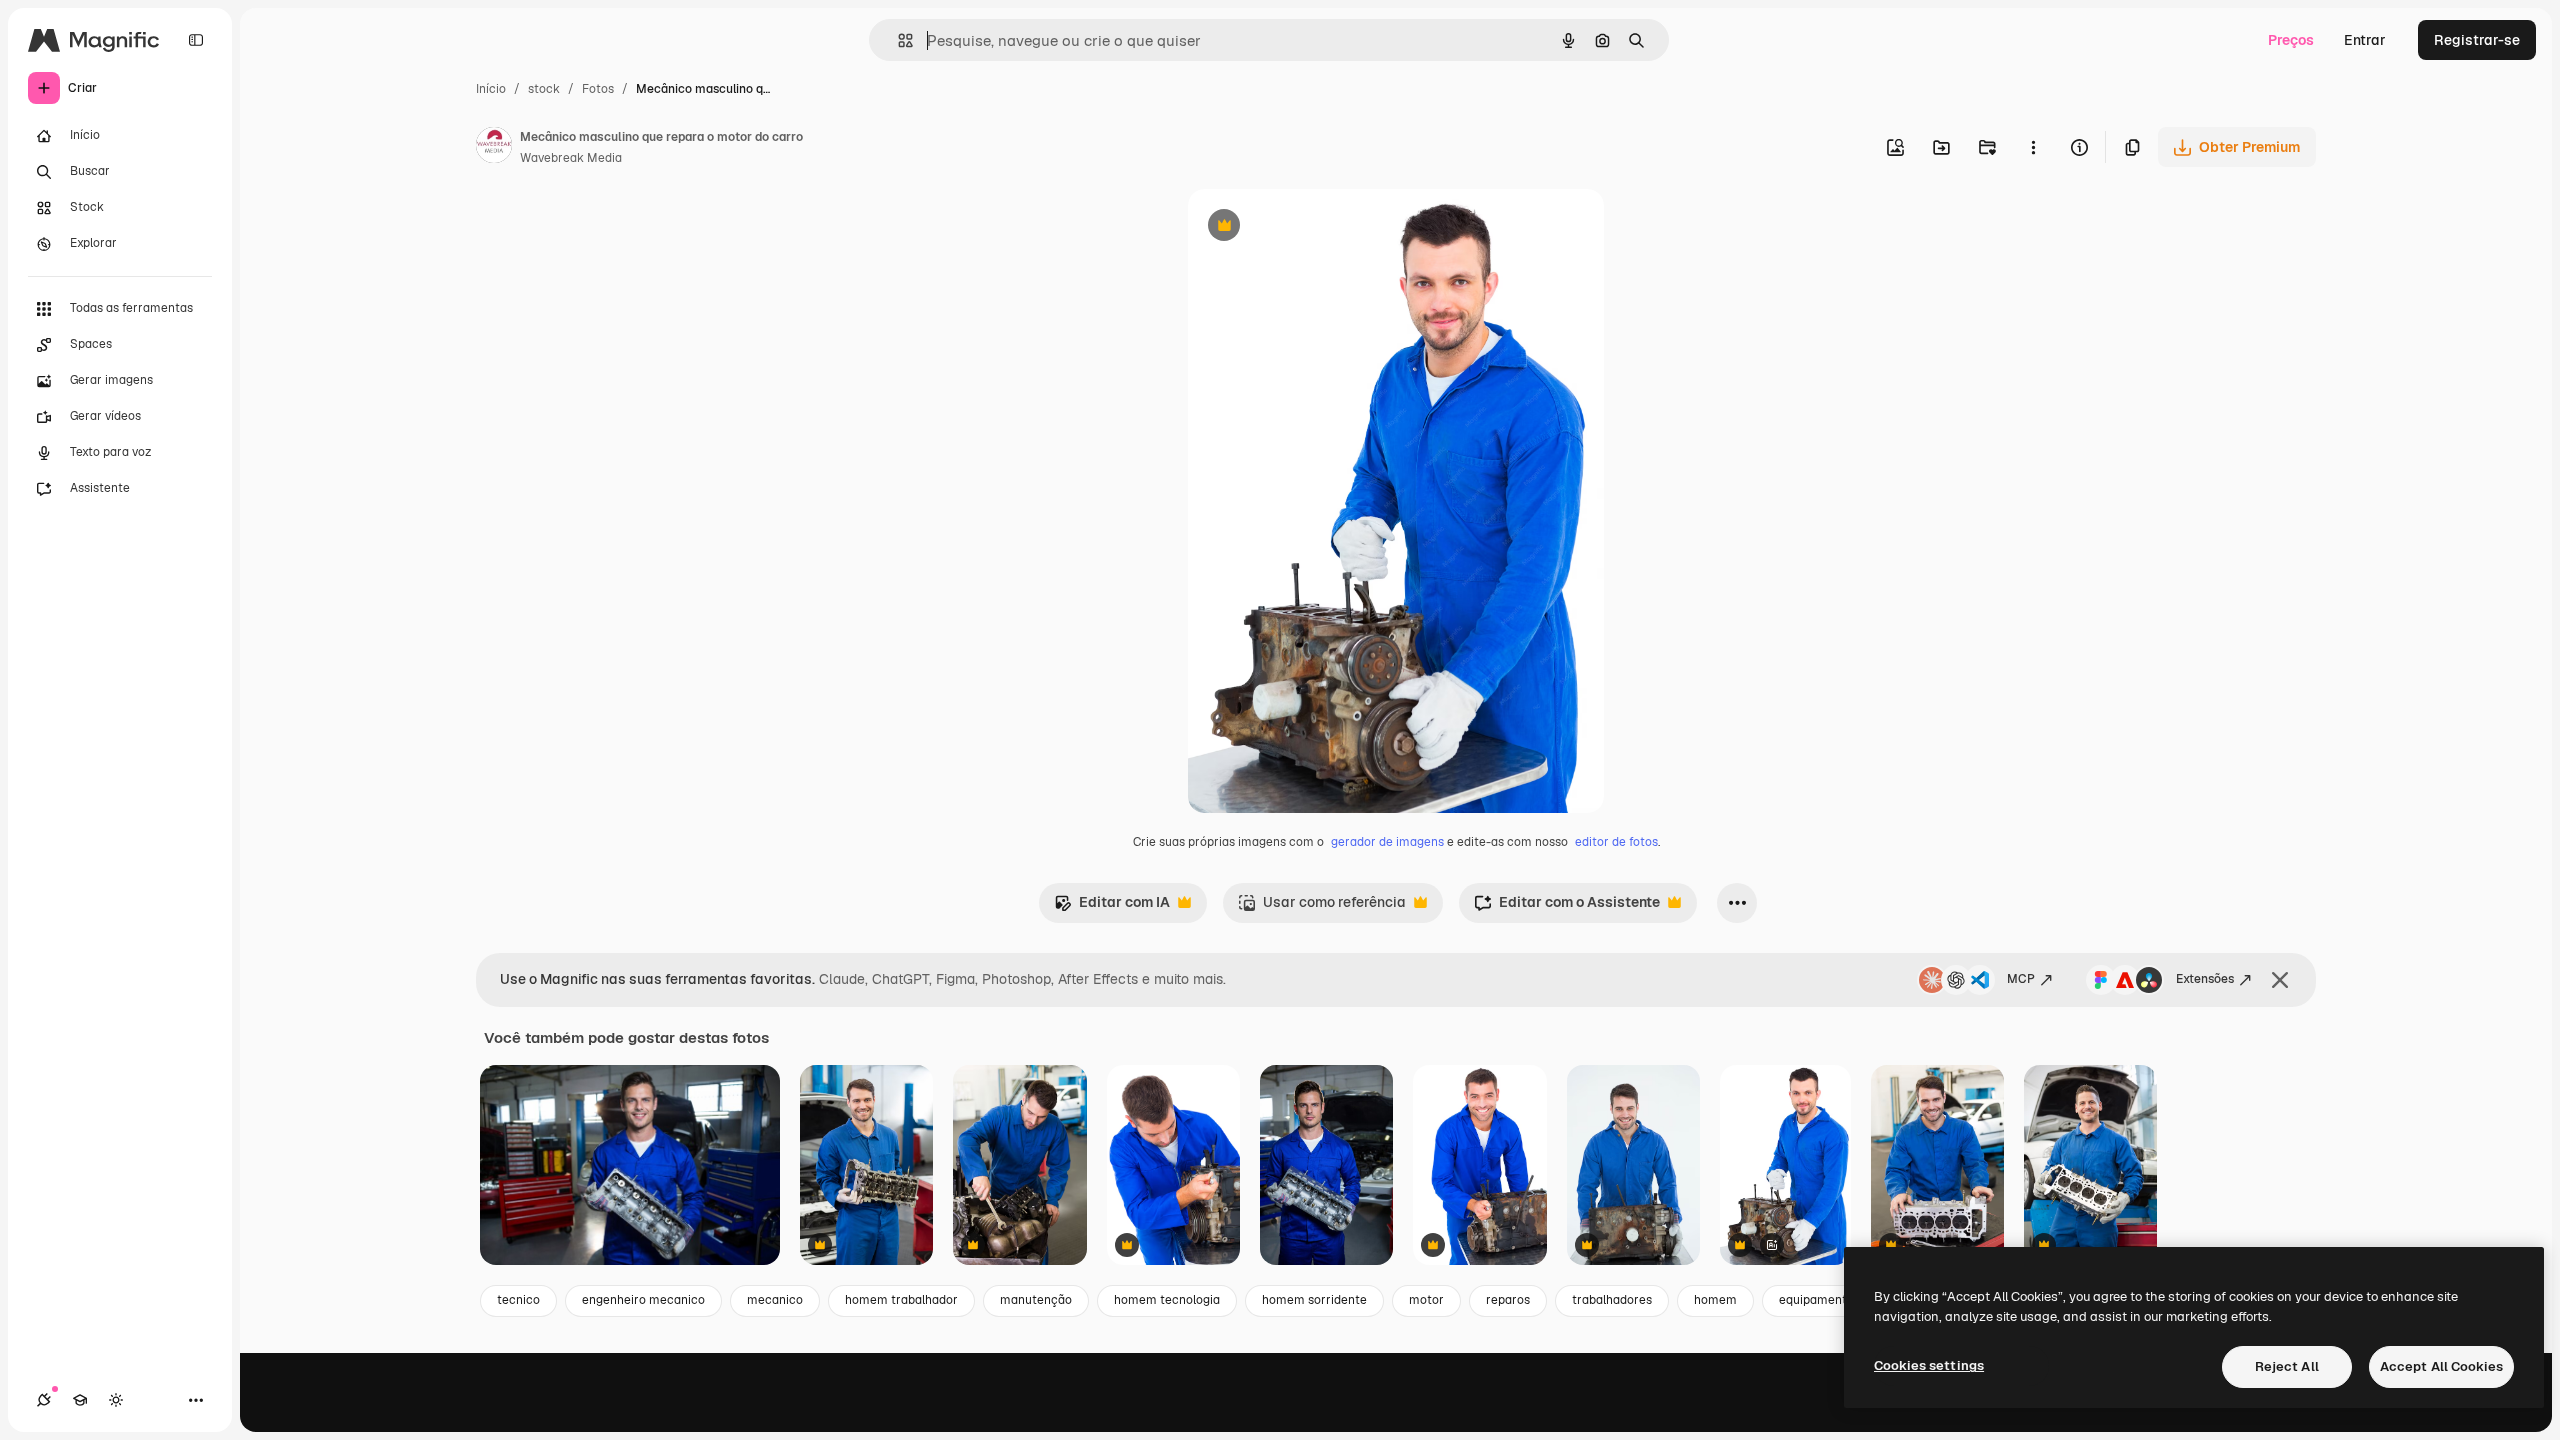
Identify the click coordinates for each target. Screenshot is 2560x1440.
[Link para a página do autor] (494, 148)
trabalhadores (1612, 1300)
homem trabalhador (901, 1300)
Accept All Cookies (2441, 1366)
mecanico (775, 1300)
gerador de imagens (1387, 842)
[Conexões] (44, 1400)
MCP (2021, 979)
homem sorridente (1314, 1300)
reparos (1508, 1300)
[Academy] (80, 1400)
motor (1426, 1300)
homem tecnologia (1167, 1300)
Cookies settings (1929, 1365)
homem (1715, 1300)
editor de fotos (1616, 842)
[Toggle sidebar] (196, 40)
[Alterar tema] (116, 1400)
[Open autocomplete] (897, 40)
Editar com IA (1112, 907)
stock (544, 89)
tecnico (518, 1300)
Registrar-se (2477, 40)
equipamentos (1819, 1300)
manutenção (1036, 1300)
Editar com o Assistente (1567, 907)
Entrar (2365, 40)
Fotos (598, 89)
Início (491, 89)
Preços (2291, 40)
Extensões (2205, 979)
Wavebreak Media (571, 158)
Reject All (2287, 1366)
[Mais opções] (2033, 147)
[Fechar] (2280, 980)
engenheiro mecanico (643, 1300)
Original (1316, 227)
